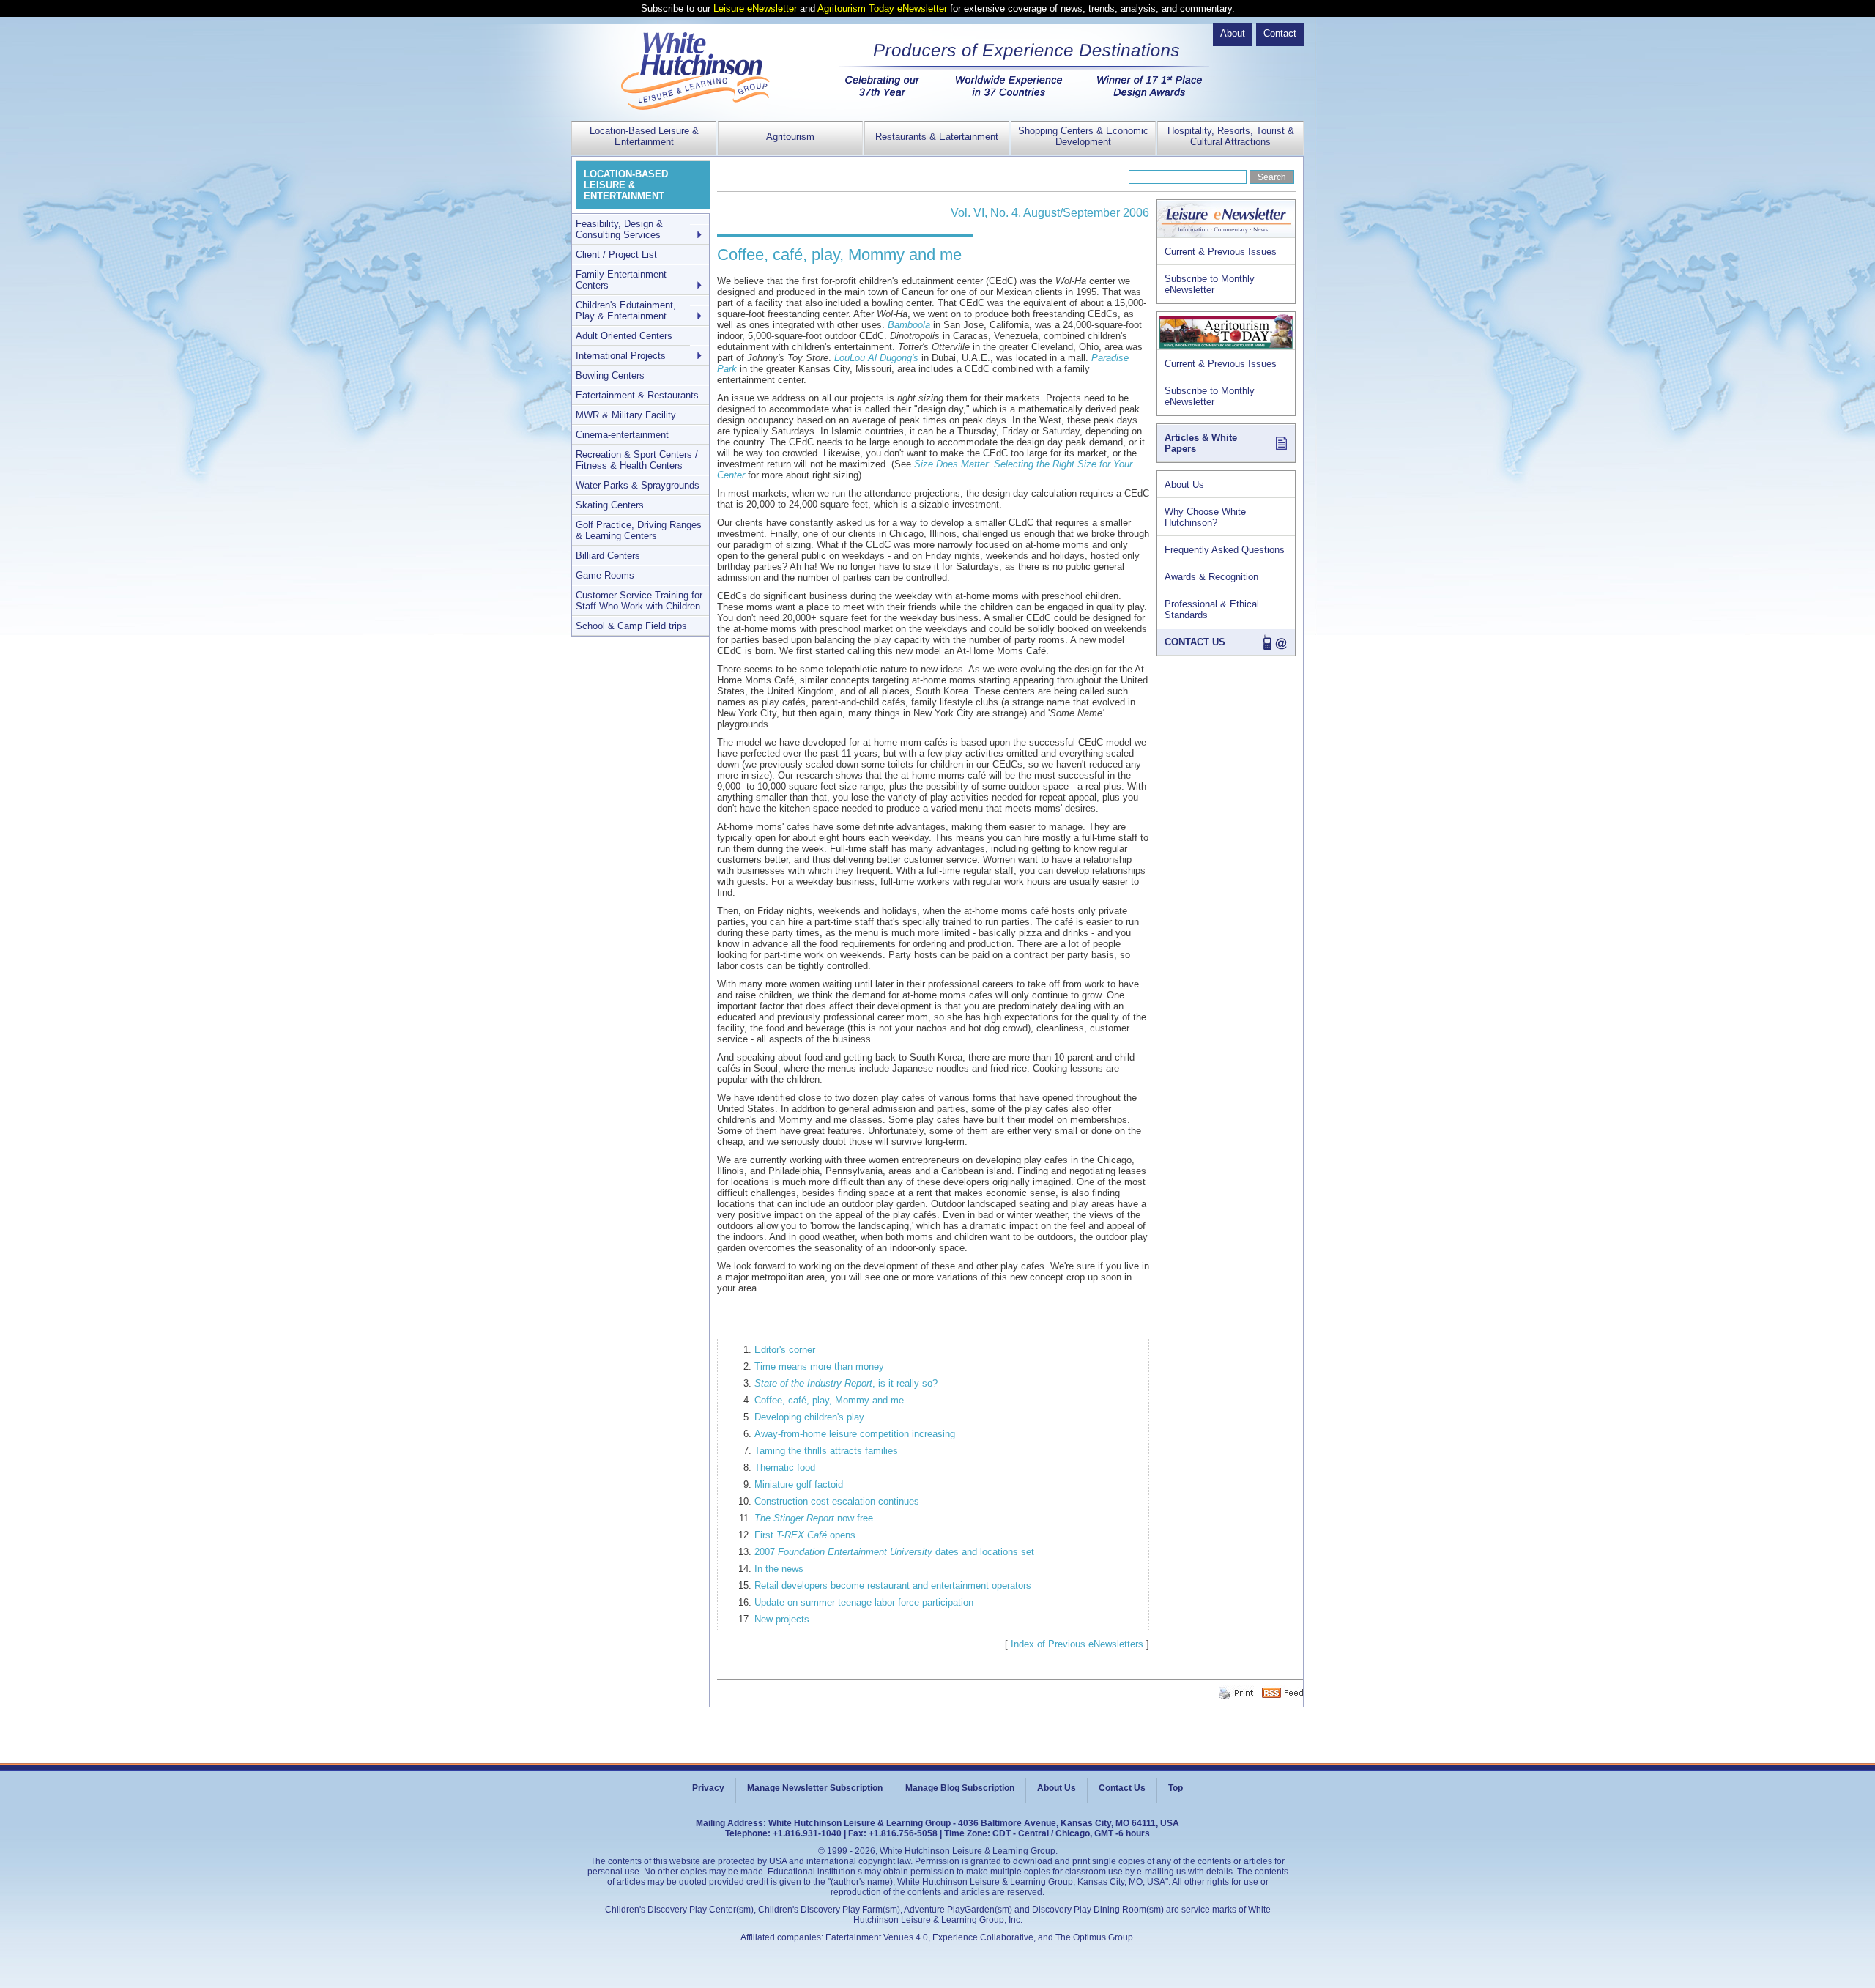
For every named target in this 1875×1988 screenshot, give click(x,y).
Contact (1280, 33)
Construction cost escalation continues (837, 1501)
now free (814, 1518)
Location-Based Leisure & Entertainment (644, 136)
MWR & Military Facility (626, 415)
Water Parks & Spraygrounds (638, 485)
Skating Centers (610, 505)
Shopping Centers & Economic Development (1083, 136)
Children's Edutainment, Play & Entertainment (626, 311)
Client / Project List (616, 255)
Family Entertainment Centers (621, 280)
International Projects (621, 356)
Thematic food (785, 1468)
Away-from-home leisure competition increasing (855, 1434)
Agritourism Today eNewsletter (882, 8)
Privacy (708, 1788)
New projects (782, 1619)
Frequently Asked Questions (1225, 550)
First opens (805, 1535)
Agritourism (790, 137)
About (1233, 33)
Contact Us (1122, 1788)
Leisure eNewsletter (755, 8)
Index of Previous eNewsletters (1077, 1644)
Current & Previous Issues (1221, 252)
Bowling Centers (610, 375)
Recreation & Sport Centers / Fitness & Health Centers (637, 460)
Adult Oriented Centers (624, 336)
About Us (1184, 485)
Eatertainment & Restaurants (637, 395)
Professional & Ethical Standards (1212, 609)
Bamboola (909, 325)
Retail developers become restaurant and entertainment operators (893, 1585)
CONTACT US (1195, 642)
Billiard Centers (608, 556)
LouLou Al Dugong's (876, 358)
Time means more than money (819, 1366)
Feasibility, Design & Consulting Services (619, 229)
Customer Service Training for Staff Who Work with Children (639, 601)
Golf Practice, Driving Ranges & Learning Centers (639, 530)
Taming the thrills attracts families (826, 1451)
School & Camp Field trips (631, 626)
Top (1176, 1788)
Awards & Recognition (1211, 577)
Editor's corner (785, 1350)
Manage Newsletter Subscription (815, 1788)
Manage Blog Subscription (960, 1788)
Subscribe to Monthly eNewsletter (1210, 284)
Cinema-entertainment (622, 435)
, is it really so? (846, 1383)
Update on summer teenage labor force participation (864, 1602)
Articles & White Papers (1201, 443)
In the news (779, 1569)
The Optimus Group (1094, 1937)
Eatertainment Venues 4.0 (877, 1937)
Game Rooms (605, 575)
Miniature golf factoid (799, 1484)
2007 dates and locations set (894, 1552)
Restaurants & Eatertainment (937, 137)
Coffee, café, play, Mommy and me (829, 1400)
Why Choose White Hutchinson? (1205, 517)
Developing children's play (809, 1417)
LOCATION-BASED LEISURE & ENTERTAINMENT (626, 185)
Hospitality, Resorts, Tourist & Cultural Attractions (1231, 136)
